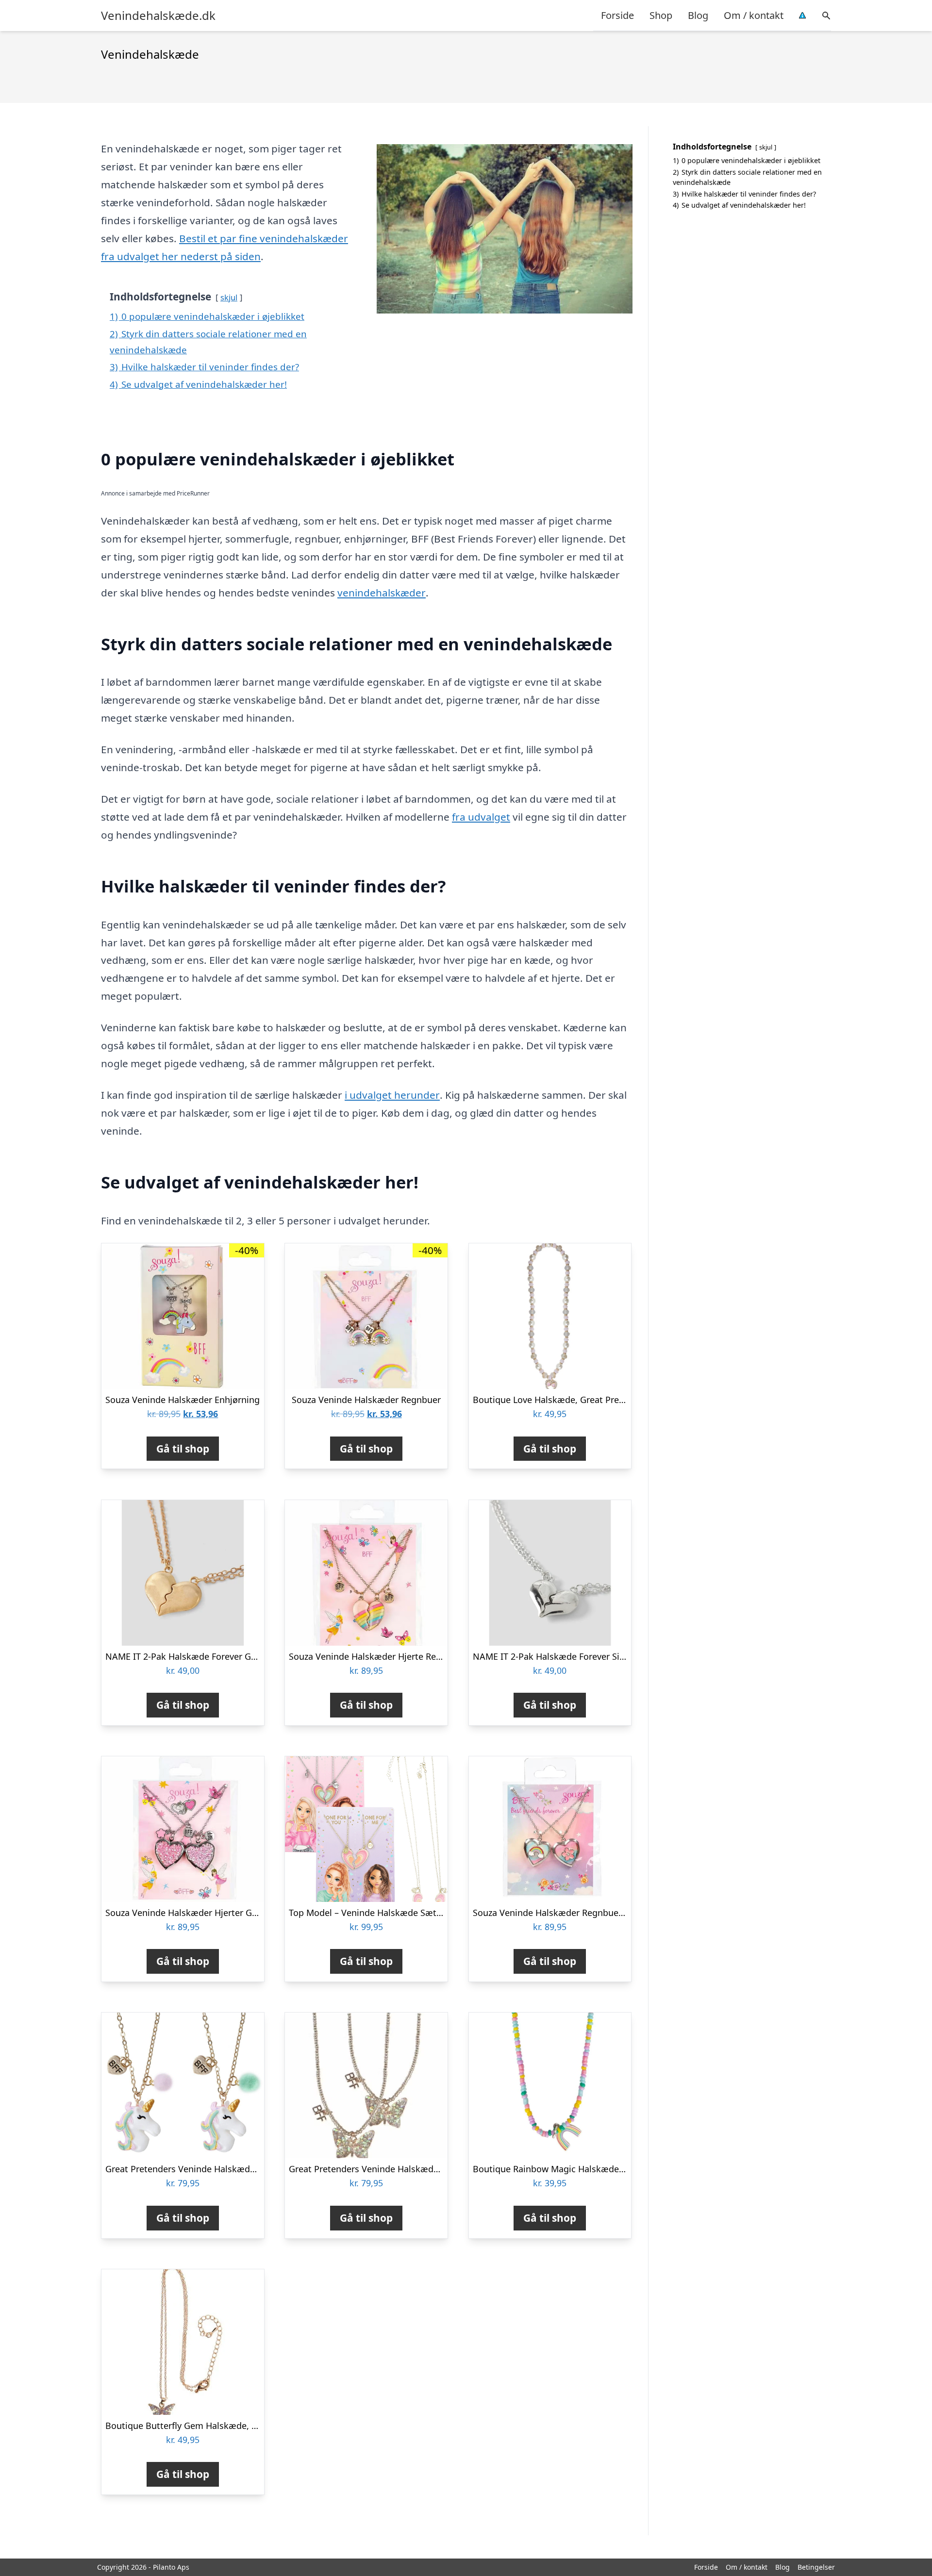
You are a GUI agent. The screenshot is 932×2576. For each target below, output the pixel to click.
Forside (617, 15)
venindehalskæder (382, 593)
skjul (229, 297)
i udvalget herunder (392, 1095)
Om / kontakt (754, 15)
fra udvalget (481, 817)
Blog (698, 15)
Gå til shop (183, 1449)
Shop (661, 15)
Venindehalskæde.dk (158, 16)
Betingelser (816, 2567)
